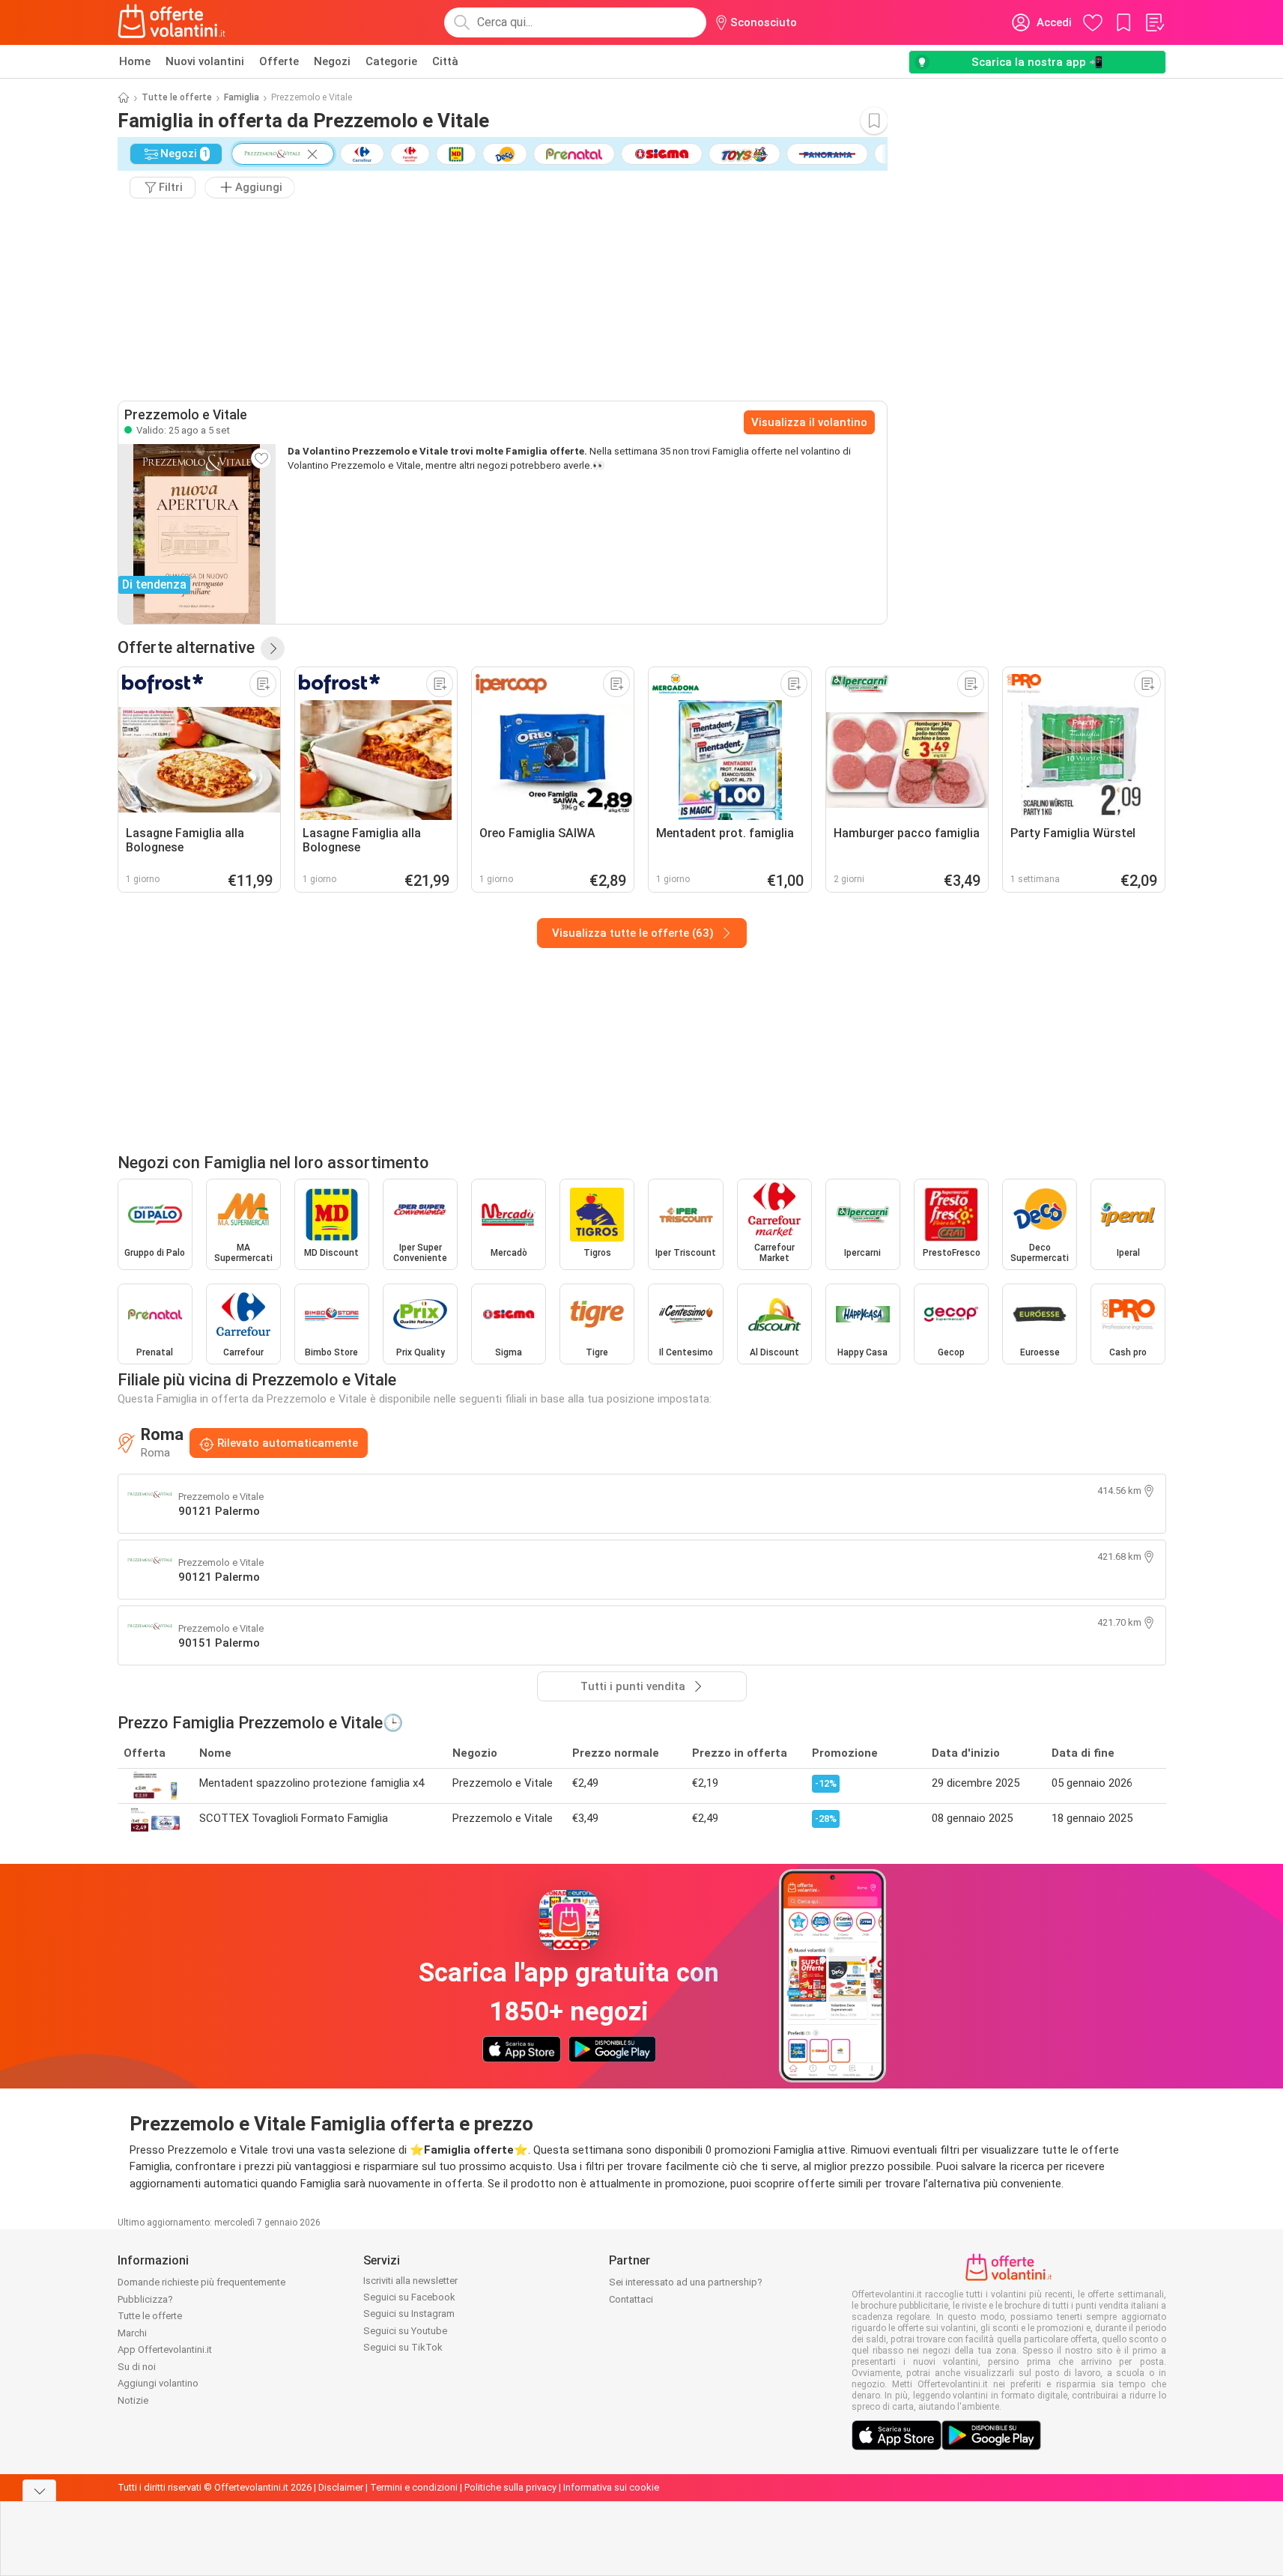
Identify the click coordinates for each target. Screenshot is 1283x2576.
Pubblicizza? (145, 2299)
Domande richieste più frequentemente (201, 2282)
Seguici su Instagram (409, 2314)
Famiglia (242, 97)
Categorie (391, 61)
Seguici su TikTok (403, 2347)
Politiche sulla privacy (510, 2487)
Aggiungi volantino (158, 2383)
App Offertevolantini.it (165, 2349)
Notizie (133, 2400)
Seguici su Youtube (405, 2331)
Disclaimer (341, 2487)
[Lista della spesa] (1154, 22)
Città (445, 61)
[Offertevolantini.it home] (172, 22)
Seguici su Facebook (409, 2297)
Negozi (332, 61)
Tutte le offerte (177, 97)
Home (135, 61)
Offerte (279, 61)
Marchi (132, 2333)
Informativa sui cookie (611, 2487)
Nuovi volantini (205, 61)
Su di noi (137, 2367)
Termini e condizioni (414, 2487)
